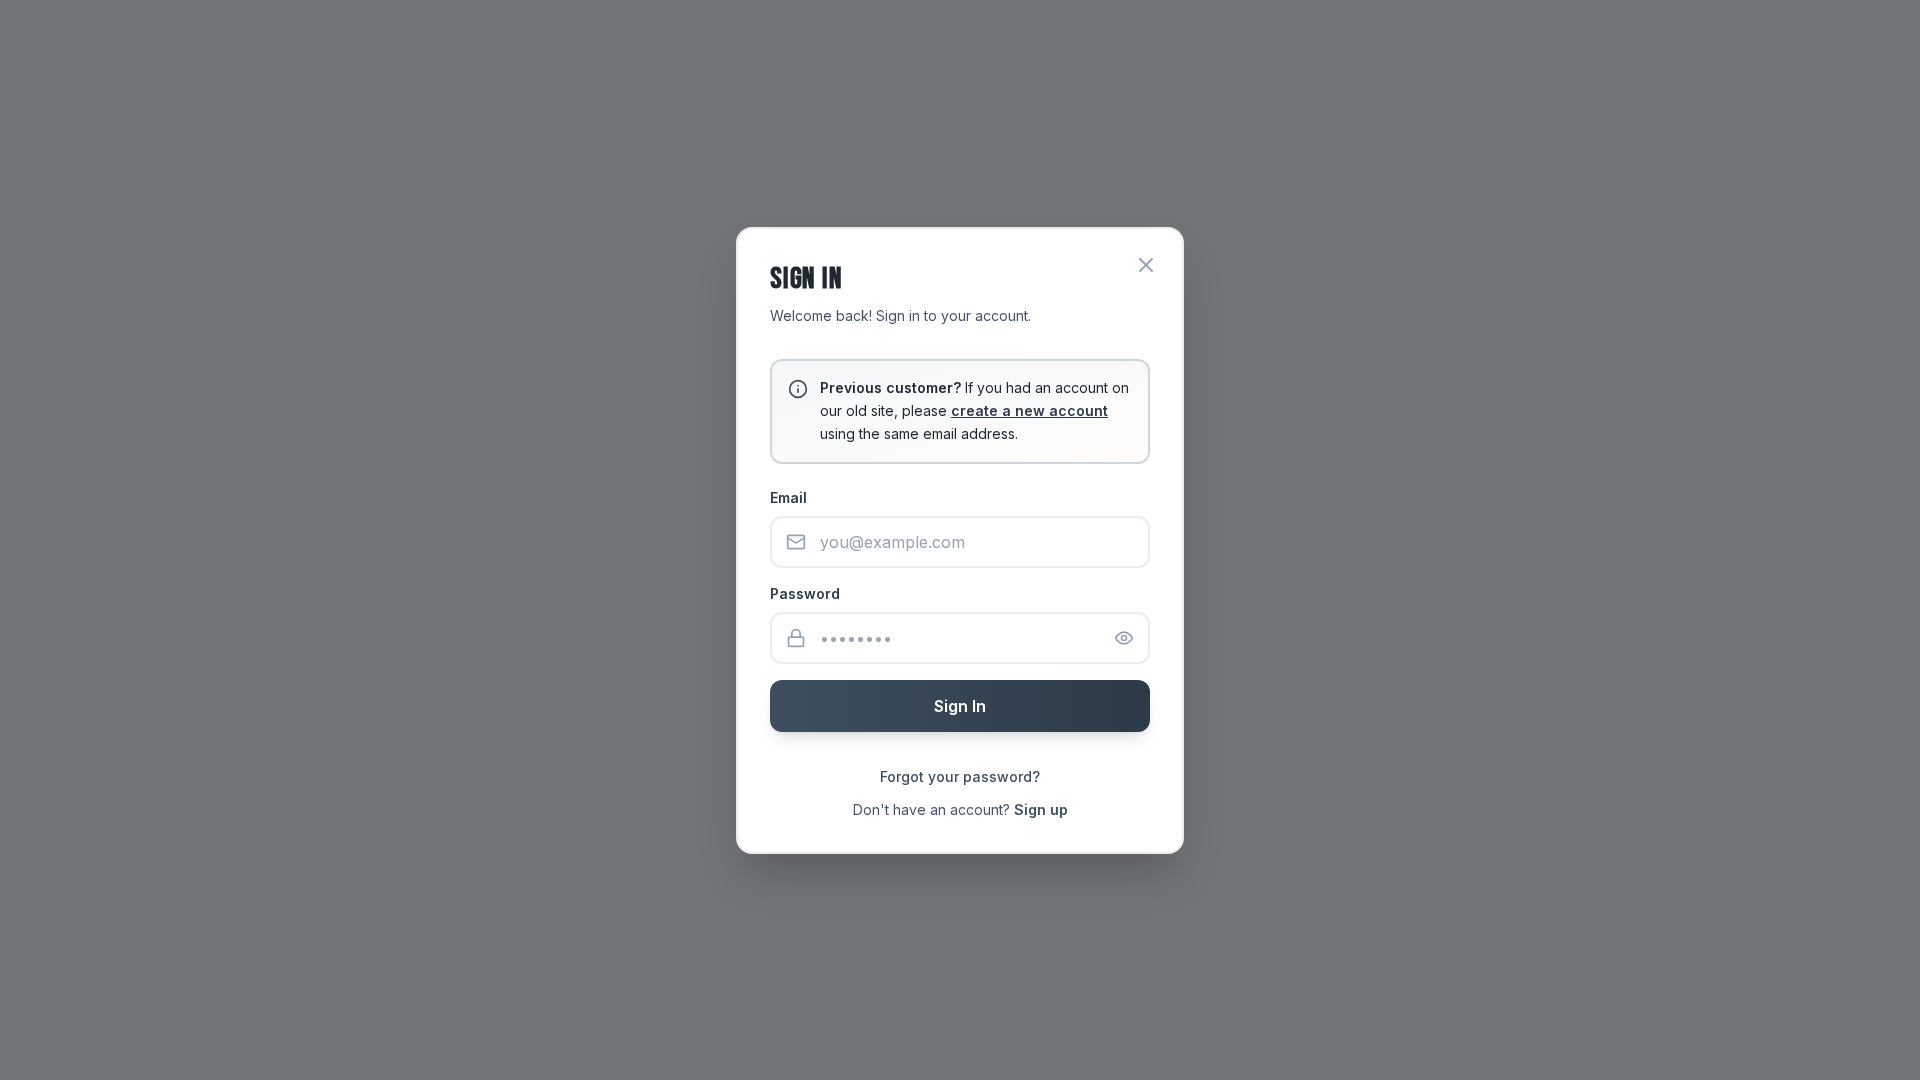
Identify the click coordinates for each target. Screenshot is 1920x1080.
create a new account (1029, 410)
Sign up (1041, 809)
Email (788, 497)
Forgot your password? (960, 776)
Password (805, 593)
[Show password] (1124, 638)
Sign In (960, 706)
